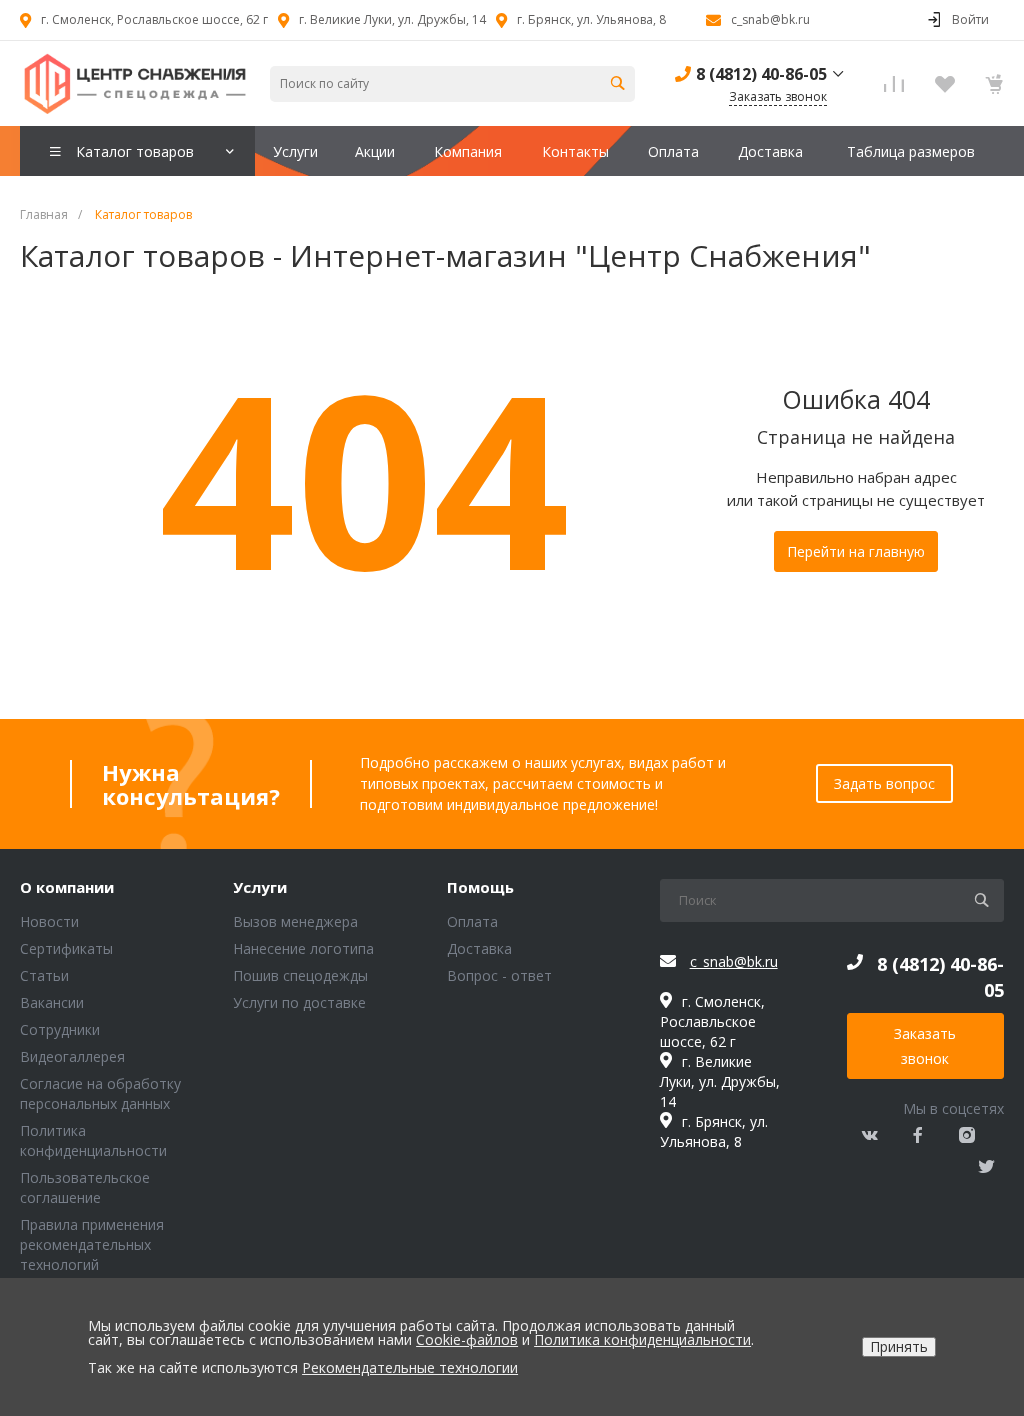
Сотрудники (60, 1029)
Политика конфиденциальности (93, 1140)
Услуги (260, 888)
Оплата (472, 921)
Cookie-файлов (467, 1339)
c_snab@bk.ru (770, 19)
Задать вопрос (884, 783)
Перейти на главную (856, 551)
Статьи (44, 975)
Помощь (480, 888)
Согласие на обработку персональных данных (100, 1093)
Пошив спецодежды (300, 975)
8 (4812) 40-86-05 (761, 74)
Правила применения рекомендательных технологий (92, 1244)
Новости (49, 921)
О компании (67, 888)
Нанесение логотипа (303, 948)
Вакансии (52, 1002)
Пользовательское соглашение (85, 1187)
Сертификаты (66, 948)
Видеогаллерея (72, 1056)
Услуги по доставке (299, 1002)
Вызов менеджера (295, 921)
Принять (899, 1346)
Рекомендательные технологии (410, 1367)
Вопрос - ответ (499, 975)
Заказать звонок (925, 1046)
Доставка (479, 948)
